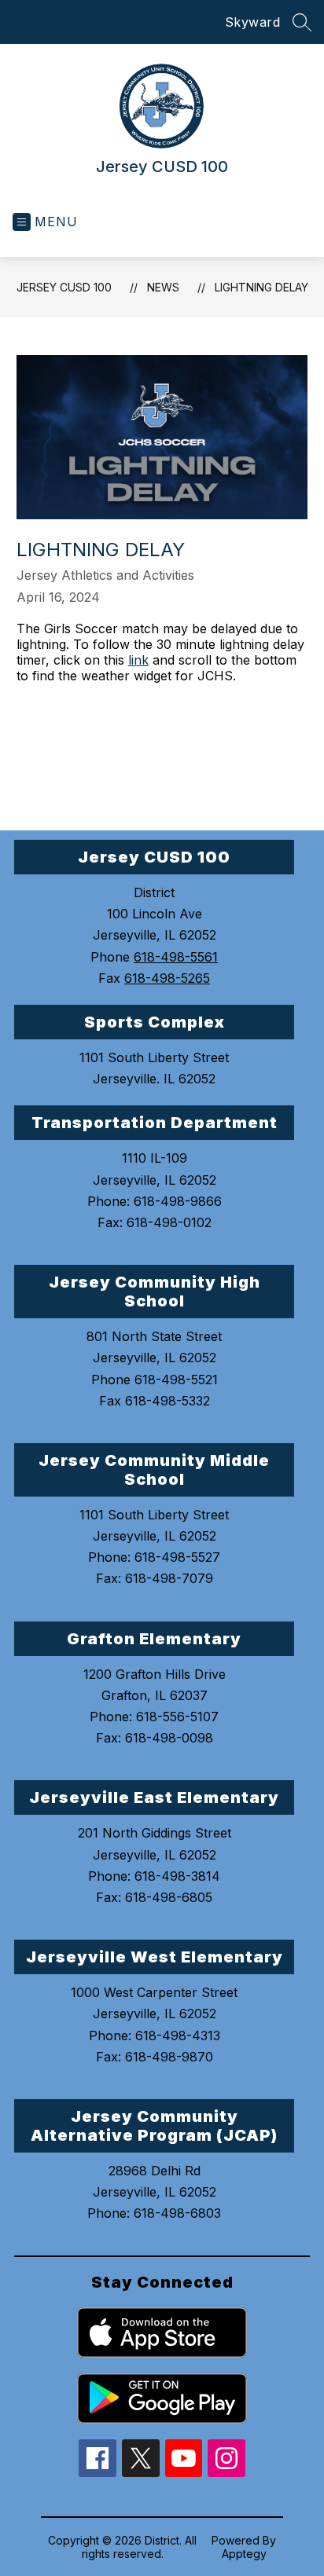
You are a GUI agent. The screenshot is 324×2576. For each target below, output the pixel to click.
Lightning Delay (261, 287)
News (163, 287)
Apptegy (244, 2554)
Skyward (253, 22)
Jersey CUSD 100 (64, 287)
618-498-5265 (167, 978)
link (138, 660)
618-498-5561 (176, 957)
